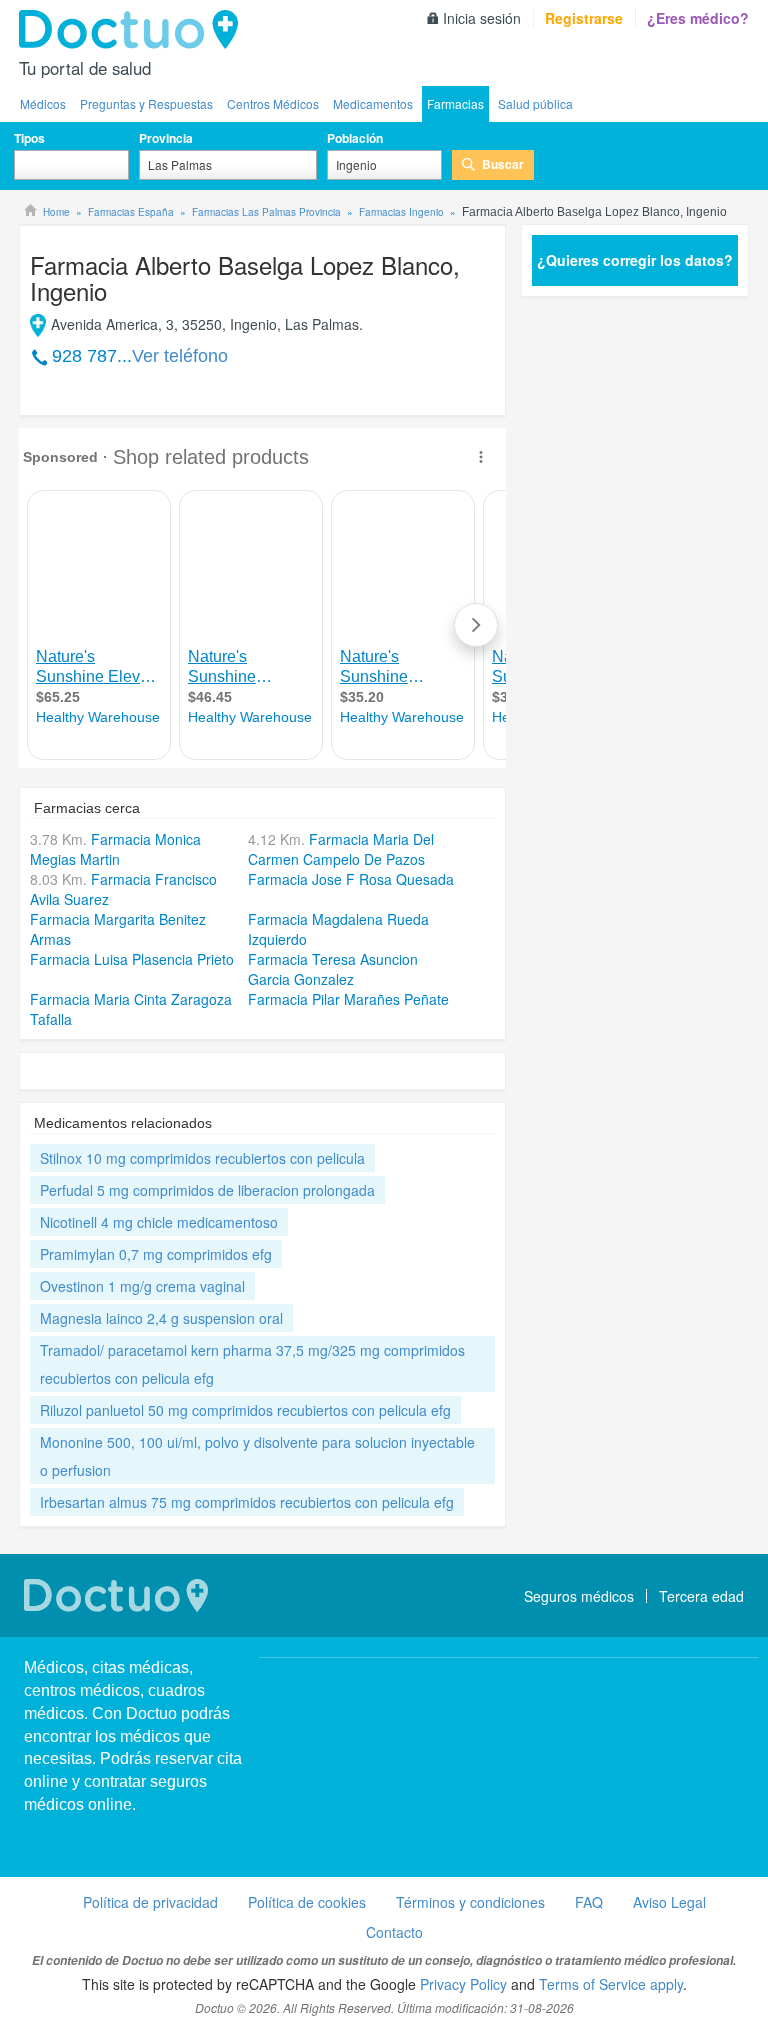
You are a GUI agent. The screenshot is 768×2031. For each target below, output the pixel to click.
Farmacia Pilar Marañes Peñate (348, 999)
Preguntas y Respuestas (146, 103)
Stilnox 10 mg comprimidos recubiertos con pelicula (202, 1158)
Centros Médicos (273, 103)
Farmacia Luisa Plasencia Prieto (132, 959)
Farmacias (455, 103)
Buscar (503, 164)
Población (355, 138)
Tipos (29, 138)
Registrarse (584, 18)
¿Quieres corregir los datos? (635, 260)
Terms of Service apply (611, 1984)
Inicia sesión (482, 18)
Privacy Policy (463, 1984)
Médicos (43, 103)
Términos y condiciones (470, 1902)
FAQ (589, 1902)
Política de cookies (307, 1902)
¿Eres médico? (698, 18)
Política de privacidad (150, 1902)
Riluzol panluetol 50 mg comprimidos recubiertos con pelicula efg (245, 1410)
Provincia (166, 138)
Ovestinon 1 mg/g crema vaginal (142, 1286)
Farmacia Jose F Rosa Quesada (351, 879)
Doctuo (134, 30)
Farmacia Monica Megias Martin (115, 849)
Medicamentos (373, 103)
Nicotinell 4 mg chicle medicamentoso (159, 1222)
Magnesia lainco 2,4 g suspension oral (161, 1318)
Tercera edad (701, 1596)
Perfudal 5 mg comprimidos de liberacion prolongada (207, 1190)
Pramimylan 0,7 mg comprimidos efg (156, 1254)
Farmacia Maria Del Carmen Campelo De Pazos (341, 849)
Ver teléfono (180, 356)
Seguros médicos (579, 1596)
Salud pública (535, 103)
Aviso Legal (669, 1902)
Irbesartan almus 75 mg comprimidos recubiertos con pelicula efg (247, 1502)
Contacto (394, 1932)
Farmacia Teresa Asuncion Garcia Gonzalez (333, 969)
